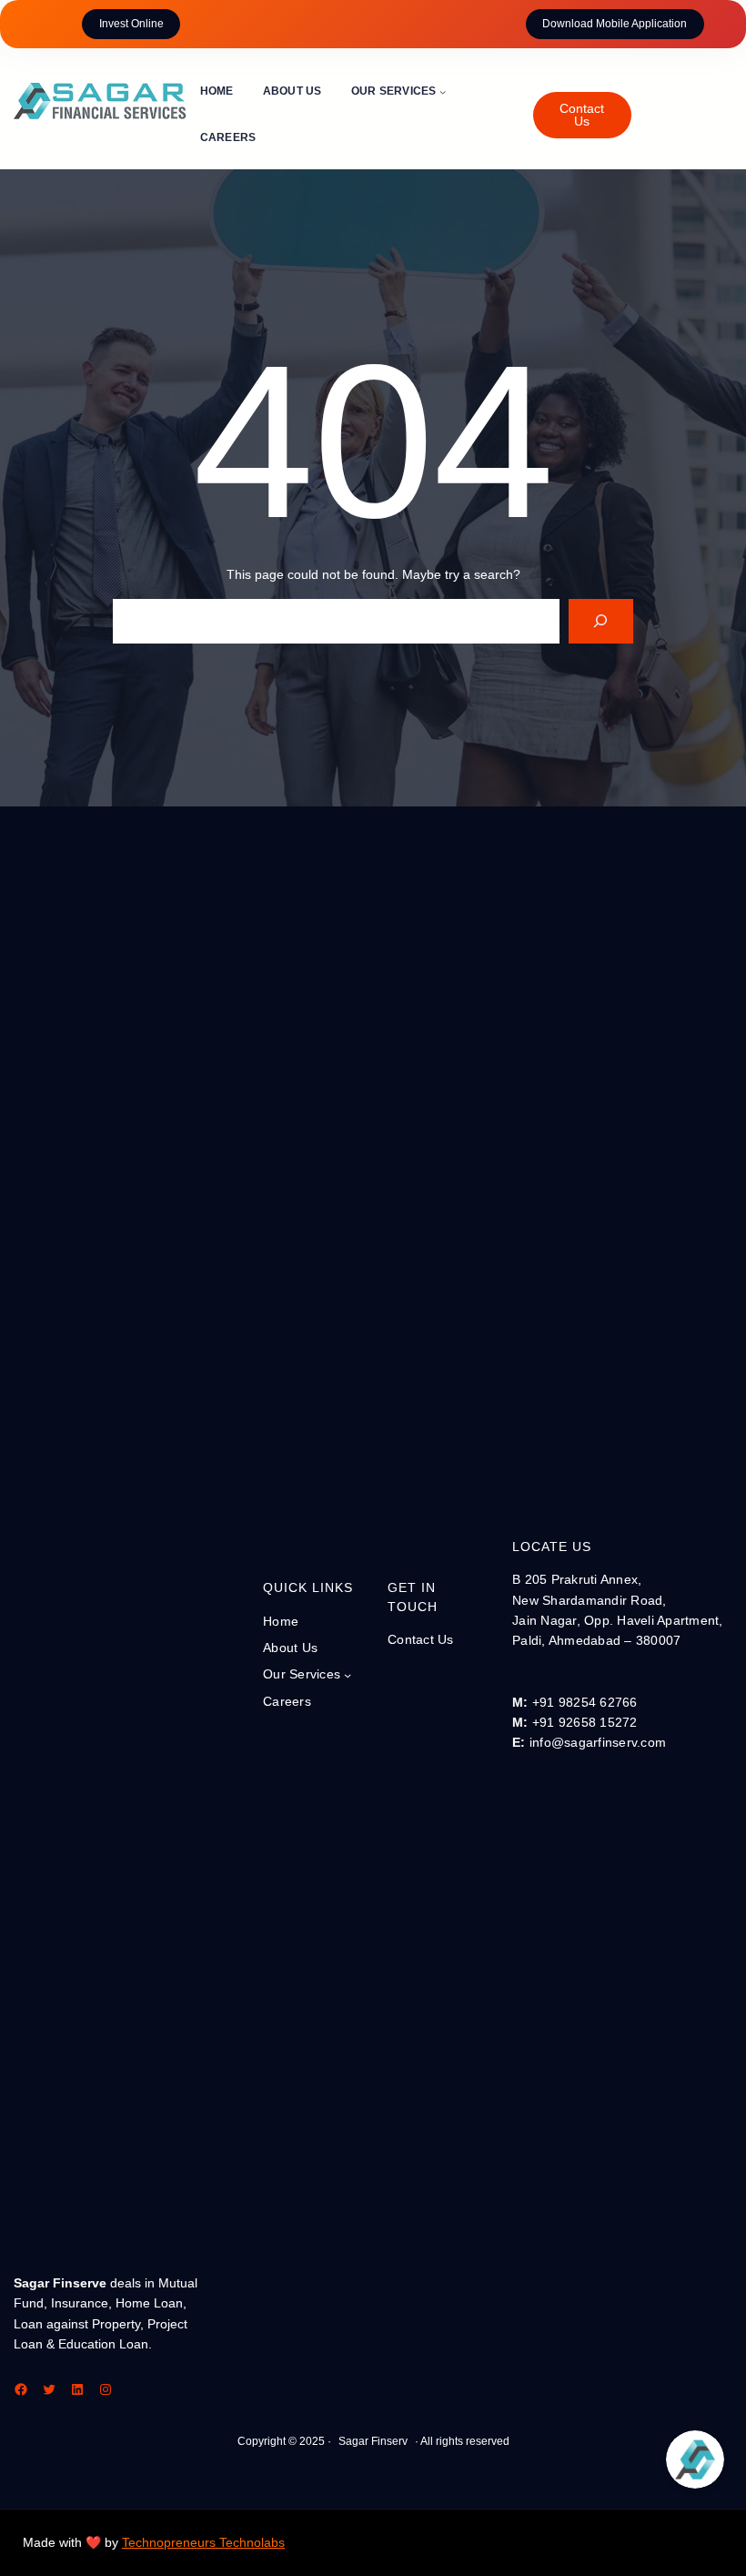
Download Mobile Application (615, 24)
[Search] (601, 621)
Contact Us (582, 115)
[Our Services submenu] (443, 91)
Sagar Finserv (373, 2441)
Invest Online (131, 24)
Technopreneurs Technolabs (203, 2542)
